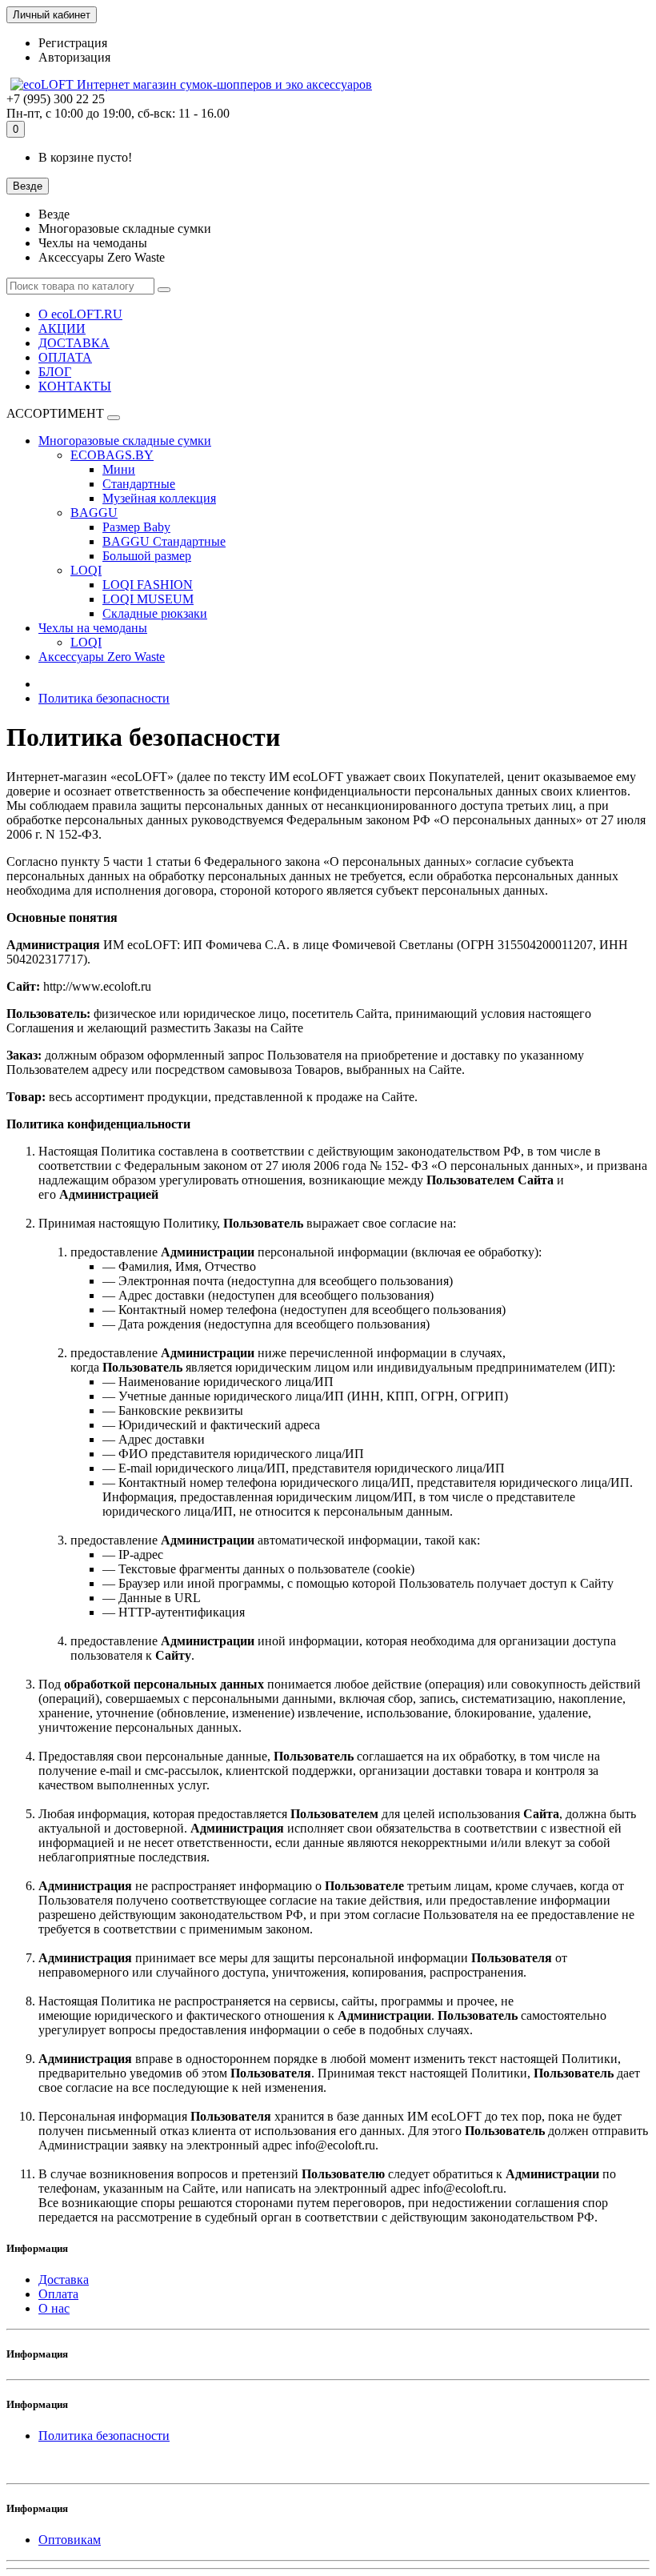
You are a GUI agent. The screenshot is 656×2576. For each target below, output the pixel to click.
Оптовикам (70, 2540)
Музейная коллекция (159, 498)
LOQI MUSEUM (148, 599)
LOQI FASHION (148, 585)
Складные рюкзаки (155, 613)
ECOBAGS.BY (112, 455)
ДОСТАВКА (74, 343)
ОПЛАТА (65, 357)
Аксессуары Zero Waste (102, 657)
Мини (119, 469)
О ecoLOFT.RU (80, 314)
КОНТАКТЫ (75, 386)
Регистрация (73, 43)
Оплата (58, 2294)
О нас (54, 2308)
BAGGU (94, 513)
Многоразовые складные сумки (125, 441)
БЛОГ (55, 372)
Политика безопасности (104, 698)
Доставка (64, 2280)
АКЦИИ (62, 329)
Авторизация (74, 57)
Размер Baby (136, 527)
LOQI (86, 570)
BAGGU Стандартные (164, 541)
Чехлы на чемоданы (93, 628)
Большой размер (147, 556)
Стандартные (139, 484)
